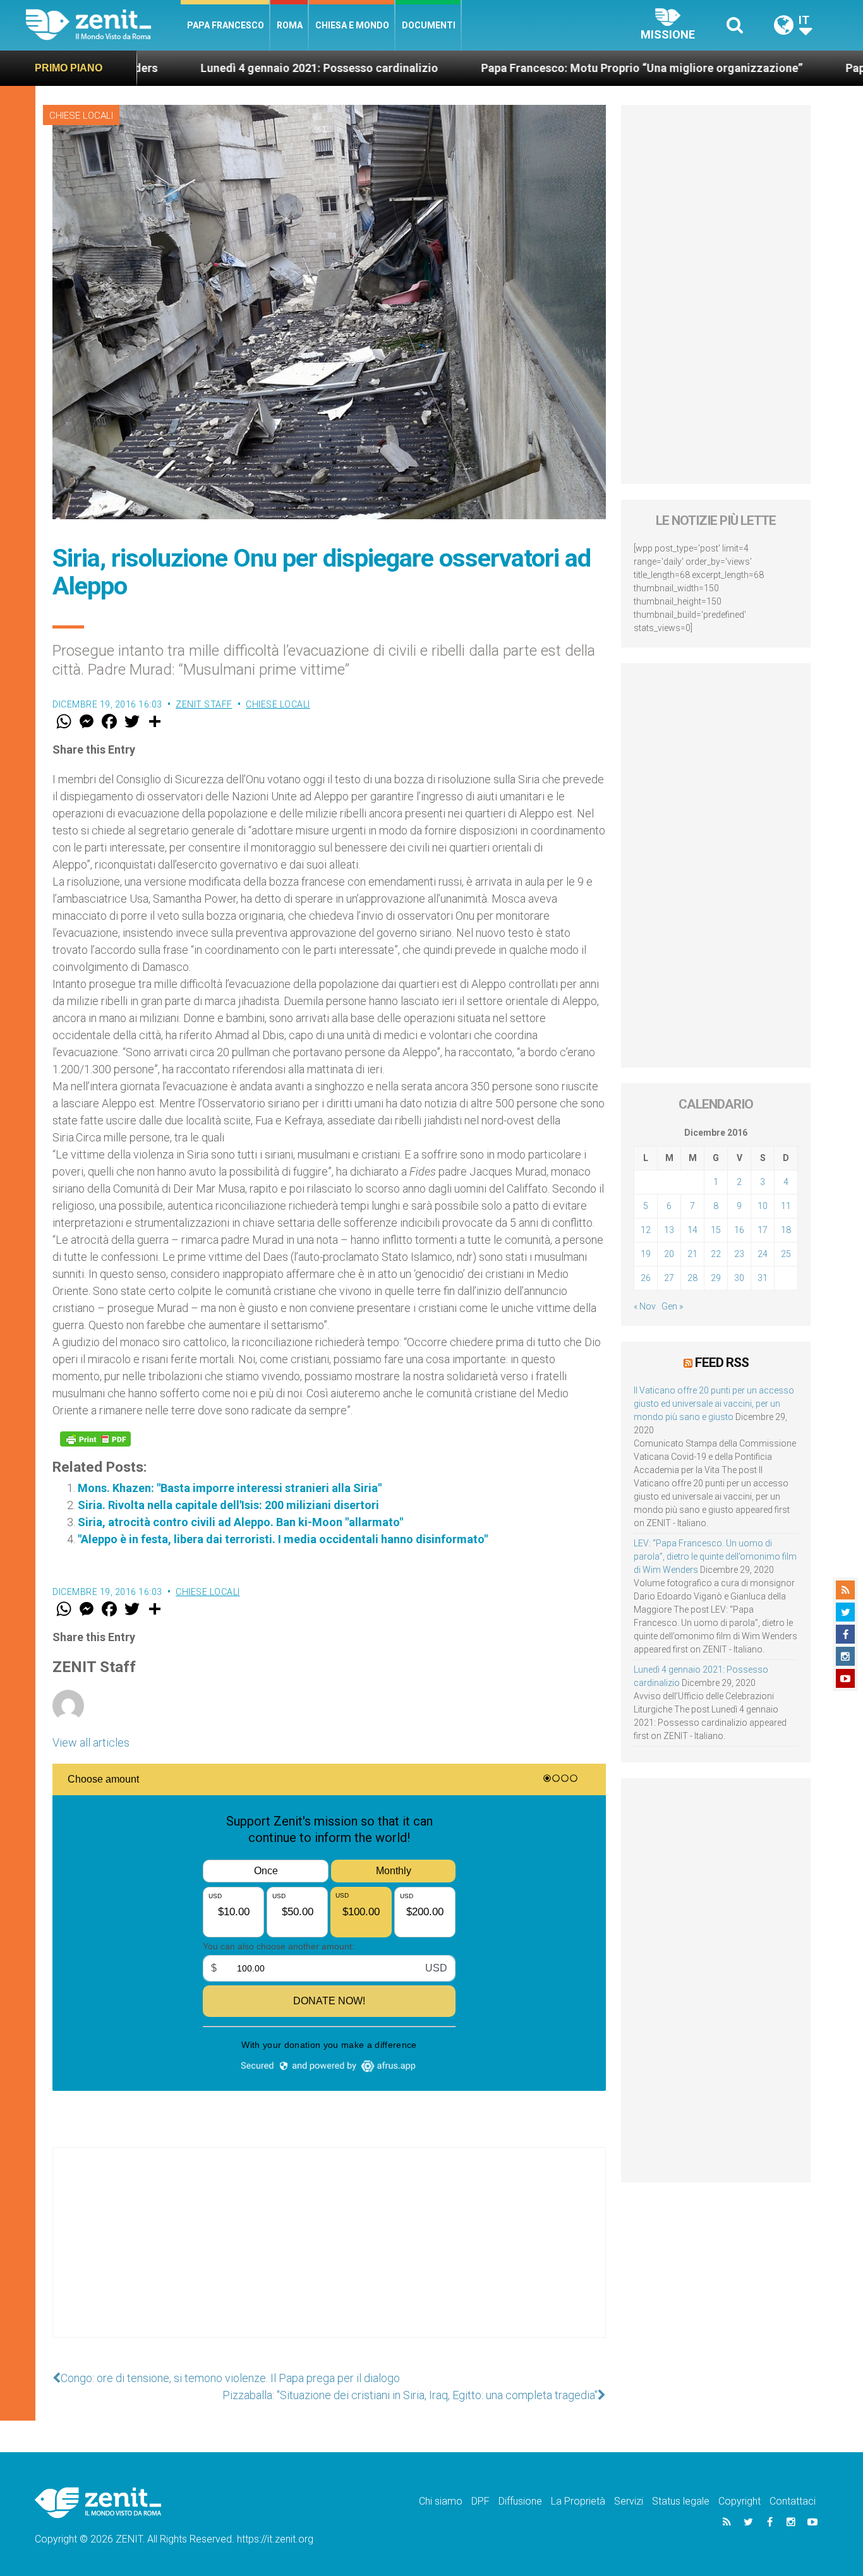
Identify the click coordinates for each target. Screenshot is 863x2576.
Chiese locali (81, 116)
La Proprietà (578, 2501)
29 (716, 1278)
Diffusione (520, 2501)
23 (739, 1254)
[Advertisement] (329, 2255)
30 (739, 1278)
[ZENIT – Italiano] (103, 25)
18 (786, 1230)
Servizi (629, 2501)
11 (786, 1206)
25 (786, 1254)
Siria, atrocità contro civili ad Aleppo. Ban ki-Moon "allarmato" (240, 1522)
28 (692, 1278)
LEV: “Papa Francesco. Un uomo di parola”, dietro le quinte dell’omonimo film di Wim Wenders (715, 1556)
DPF (480, 2501)
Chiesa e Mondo (352, 25)
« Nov (645, 1306)
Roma (290, 25)
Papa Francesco (226, 25)
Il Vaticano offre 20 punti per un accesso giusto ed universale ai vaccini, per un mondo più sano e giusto (714, 1404)
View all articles (91, 1742)
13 (669, 1230)
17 (763, 1230)
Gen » (672, 1306)
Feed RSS (722, 1363)
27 (669, 1278)
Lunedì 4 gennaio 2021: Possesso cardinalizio (220, 68)
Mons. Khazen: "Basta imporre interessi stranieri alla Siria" (230, 1488)
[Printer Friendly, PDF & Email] (95, 1439)
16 (739, 1230)
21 (692, 1254)
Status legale (681, 2501)
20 (669, 1254)
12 (646, 1230)
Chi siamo (441, 2501)
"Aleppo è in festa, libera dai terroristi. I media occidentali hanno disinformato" (283, 1539)
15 (716, 1230)
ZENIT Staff (204, 704)
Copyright (739, 2501)
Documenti (429, 25)
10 (763, 1206)
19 (646, 1254)
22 (716, 1254)
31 (763, 1278)
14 (692, 1230)
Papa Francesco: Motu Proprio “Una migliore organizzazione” (542, 68)
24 (763, 1254)
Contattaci (793, 2501)
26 (646, 1278)
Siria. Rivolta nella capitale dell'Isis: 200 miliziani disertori (228, 1505)
